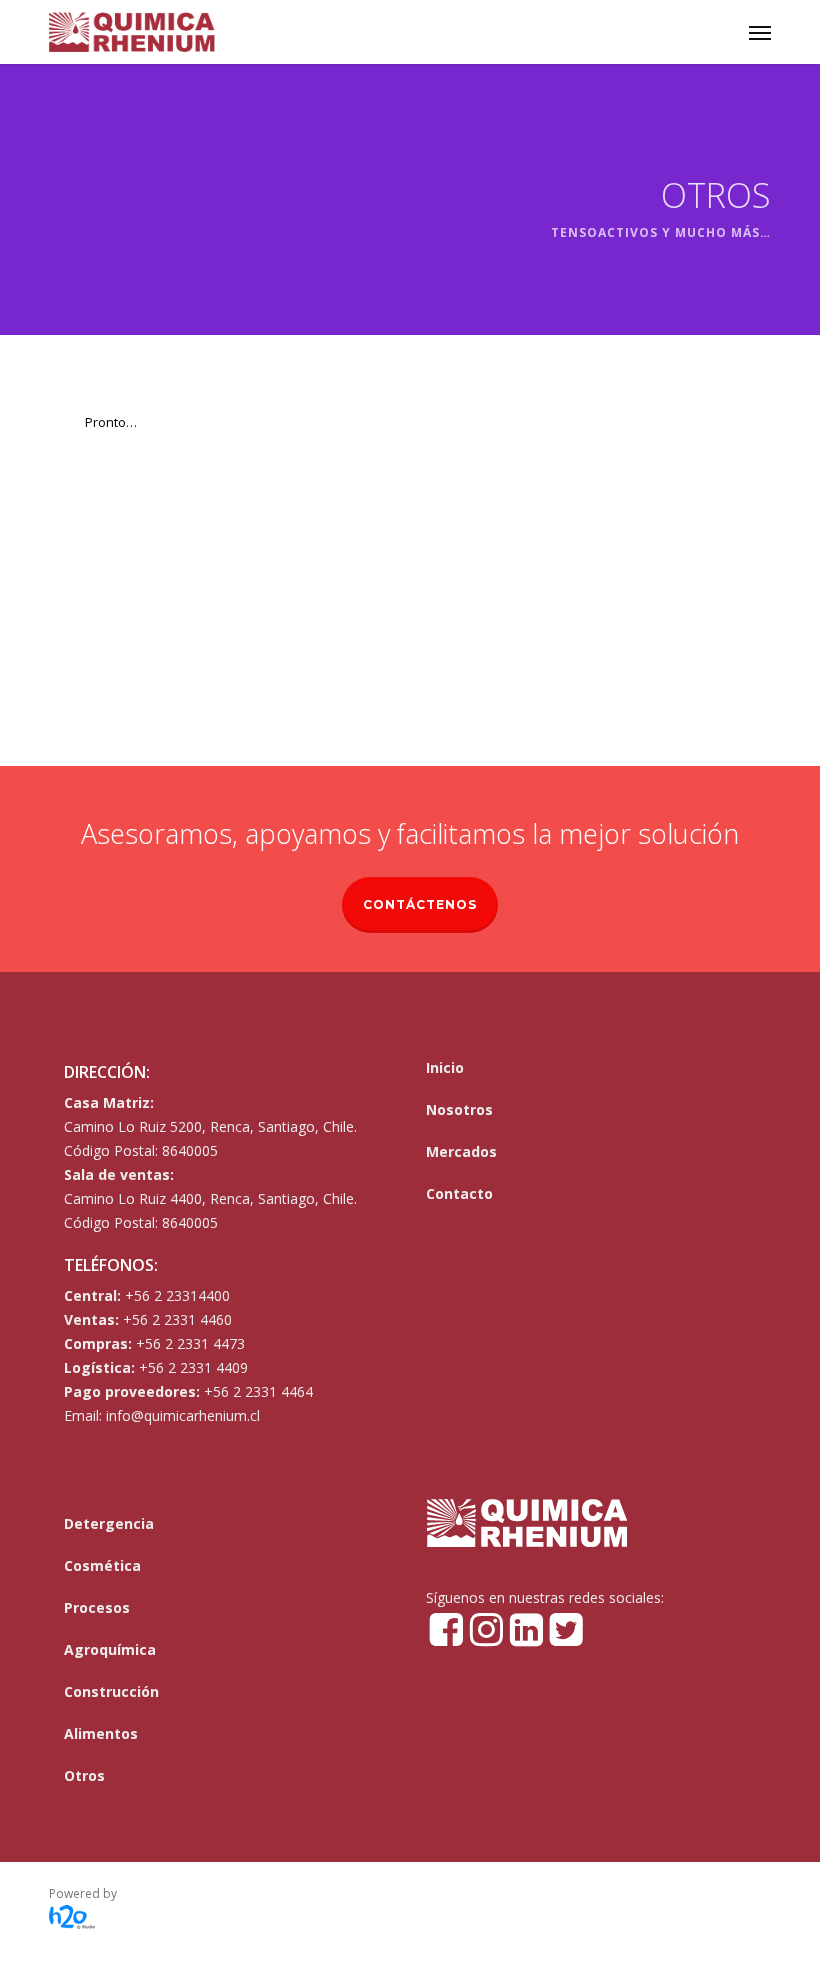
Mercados (461, 1151)
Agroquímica (110, 1649)
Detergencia (109, 1523)
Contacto (459, 1193)
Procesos (97, 1607)
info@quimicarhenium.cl (183, 1415)
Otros (84, 1775)
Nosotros (459, 1109)
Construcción (111, 1691)
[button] (760, 32)
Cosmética (102, 1565)
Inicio (445, 1067)
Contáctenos (420, 904)
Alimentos (101, 1733)
